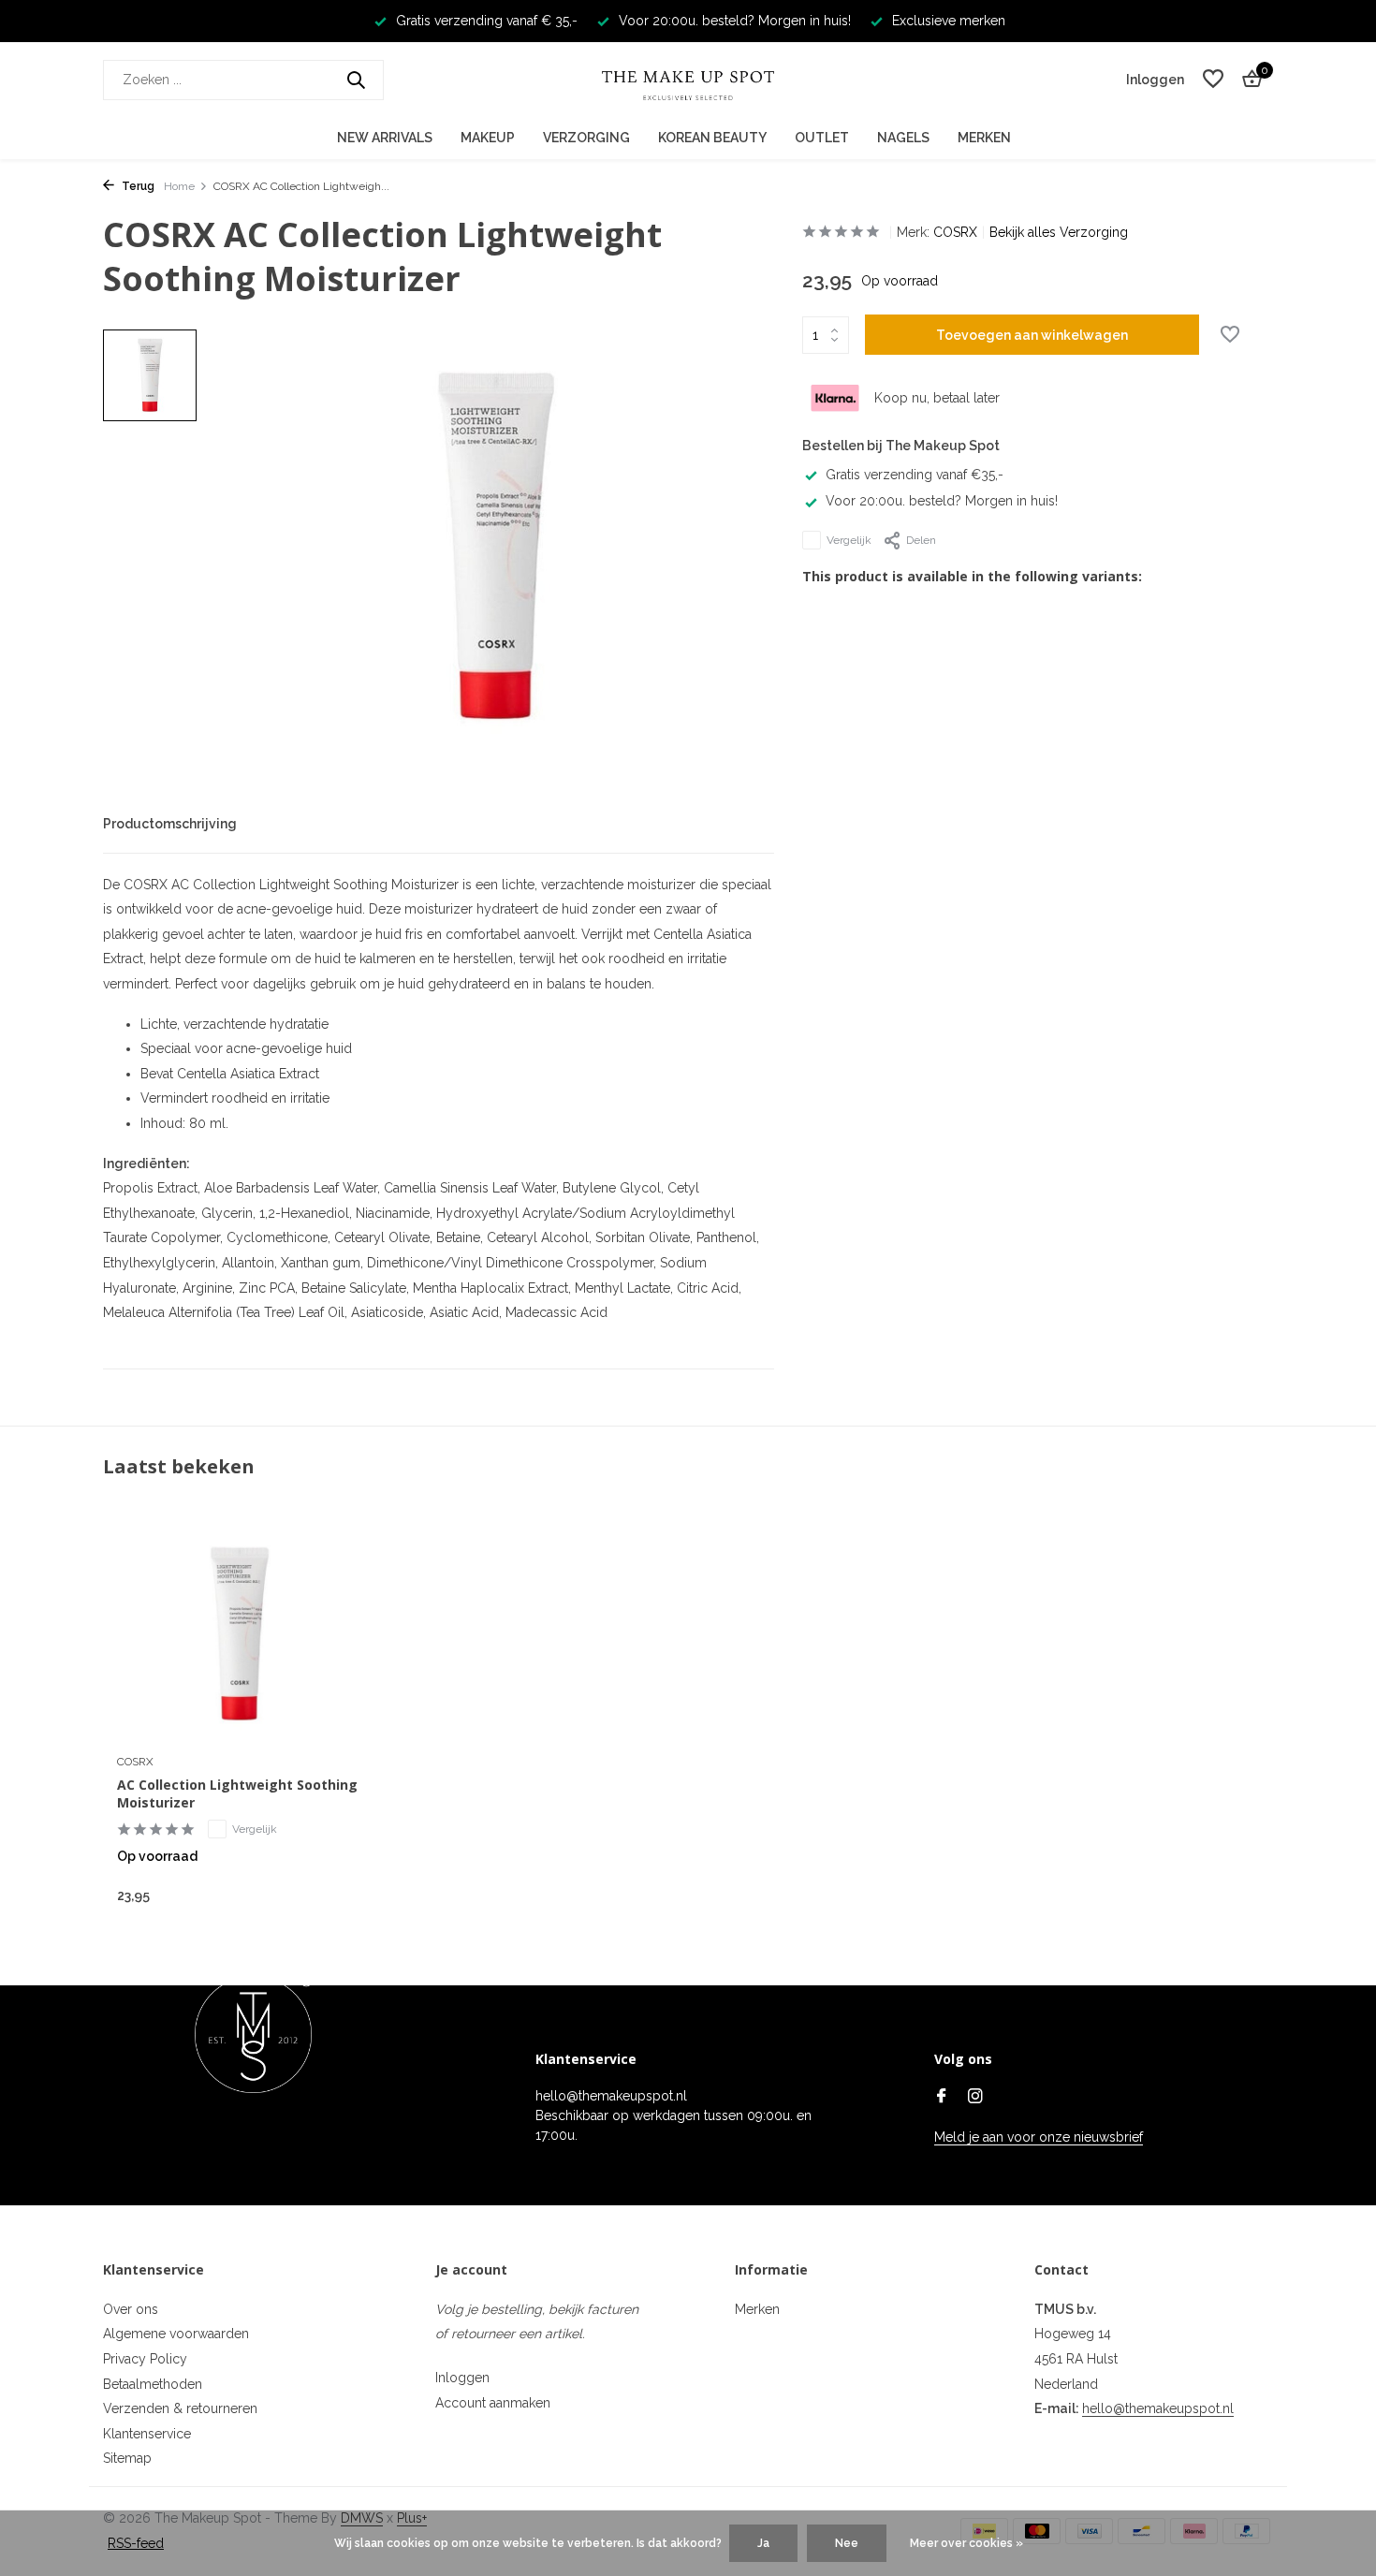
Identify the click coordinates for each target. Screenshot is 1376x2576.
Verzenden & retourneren (180, 2408)
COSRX (955, 232)
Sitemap (127, 2458)
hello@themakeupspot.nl (1158, 2408)
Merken (984, 138)
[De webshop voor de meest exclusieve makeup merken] (688, 80)
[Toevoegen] (328, 1895)
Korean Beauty (712, 138)
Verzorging (586, 138)
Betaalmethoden (153, 2384)
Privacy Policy (145, 2359)
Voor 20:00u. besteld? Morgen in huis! (942, 501)
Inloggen (462, 2378)
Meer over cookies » (966, 2543)
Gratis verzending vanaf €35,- (915, 475)
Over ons (131, 2309)
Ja (763, 2543)
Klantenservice (147, 2434)
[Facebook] (942, 2098)
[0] (1247, 80)
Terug (137, 186)
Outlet (822, 138)
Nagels (903, 138)
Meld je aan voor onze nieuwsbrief (1039, 2137)
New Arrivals (385, 138)
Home (179, 186)
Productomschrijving (170, 824)
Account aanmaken (493, 2403)
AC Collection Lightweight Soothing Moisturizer (237, 1793)
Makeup (488, 138)
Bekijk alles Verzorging (1059, 232)
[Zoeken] (356, 80)
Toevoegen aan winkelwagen (1032, 335)
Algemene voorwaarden (176, 2334)
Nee (847, 2543)
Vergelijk (849, 540)
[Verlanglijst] (1213, 80)
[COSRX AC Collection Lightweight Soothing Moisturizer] (239, 1635)
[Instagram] (975, 2098)
